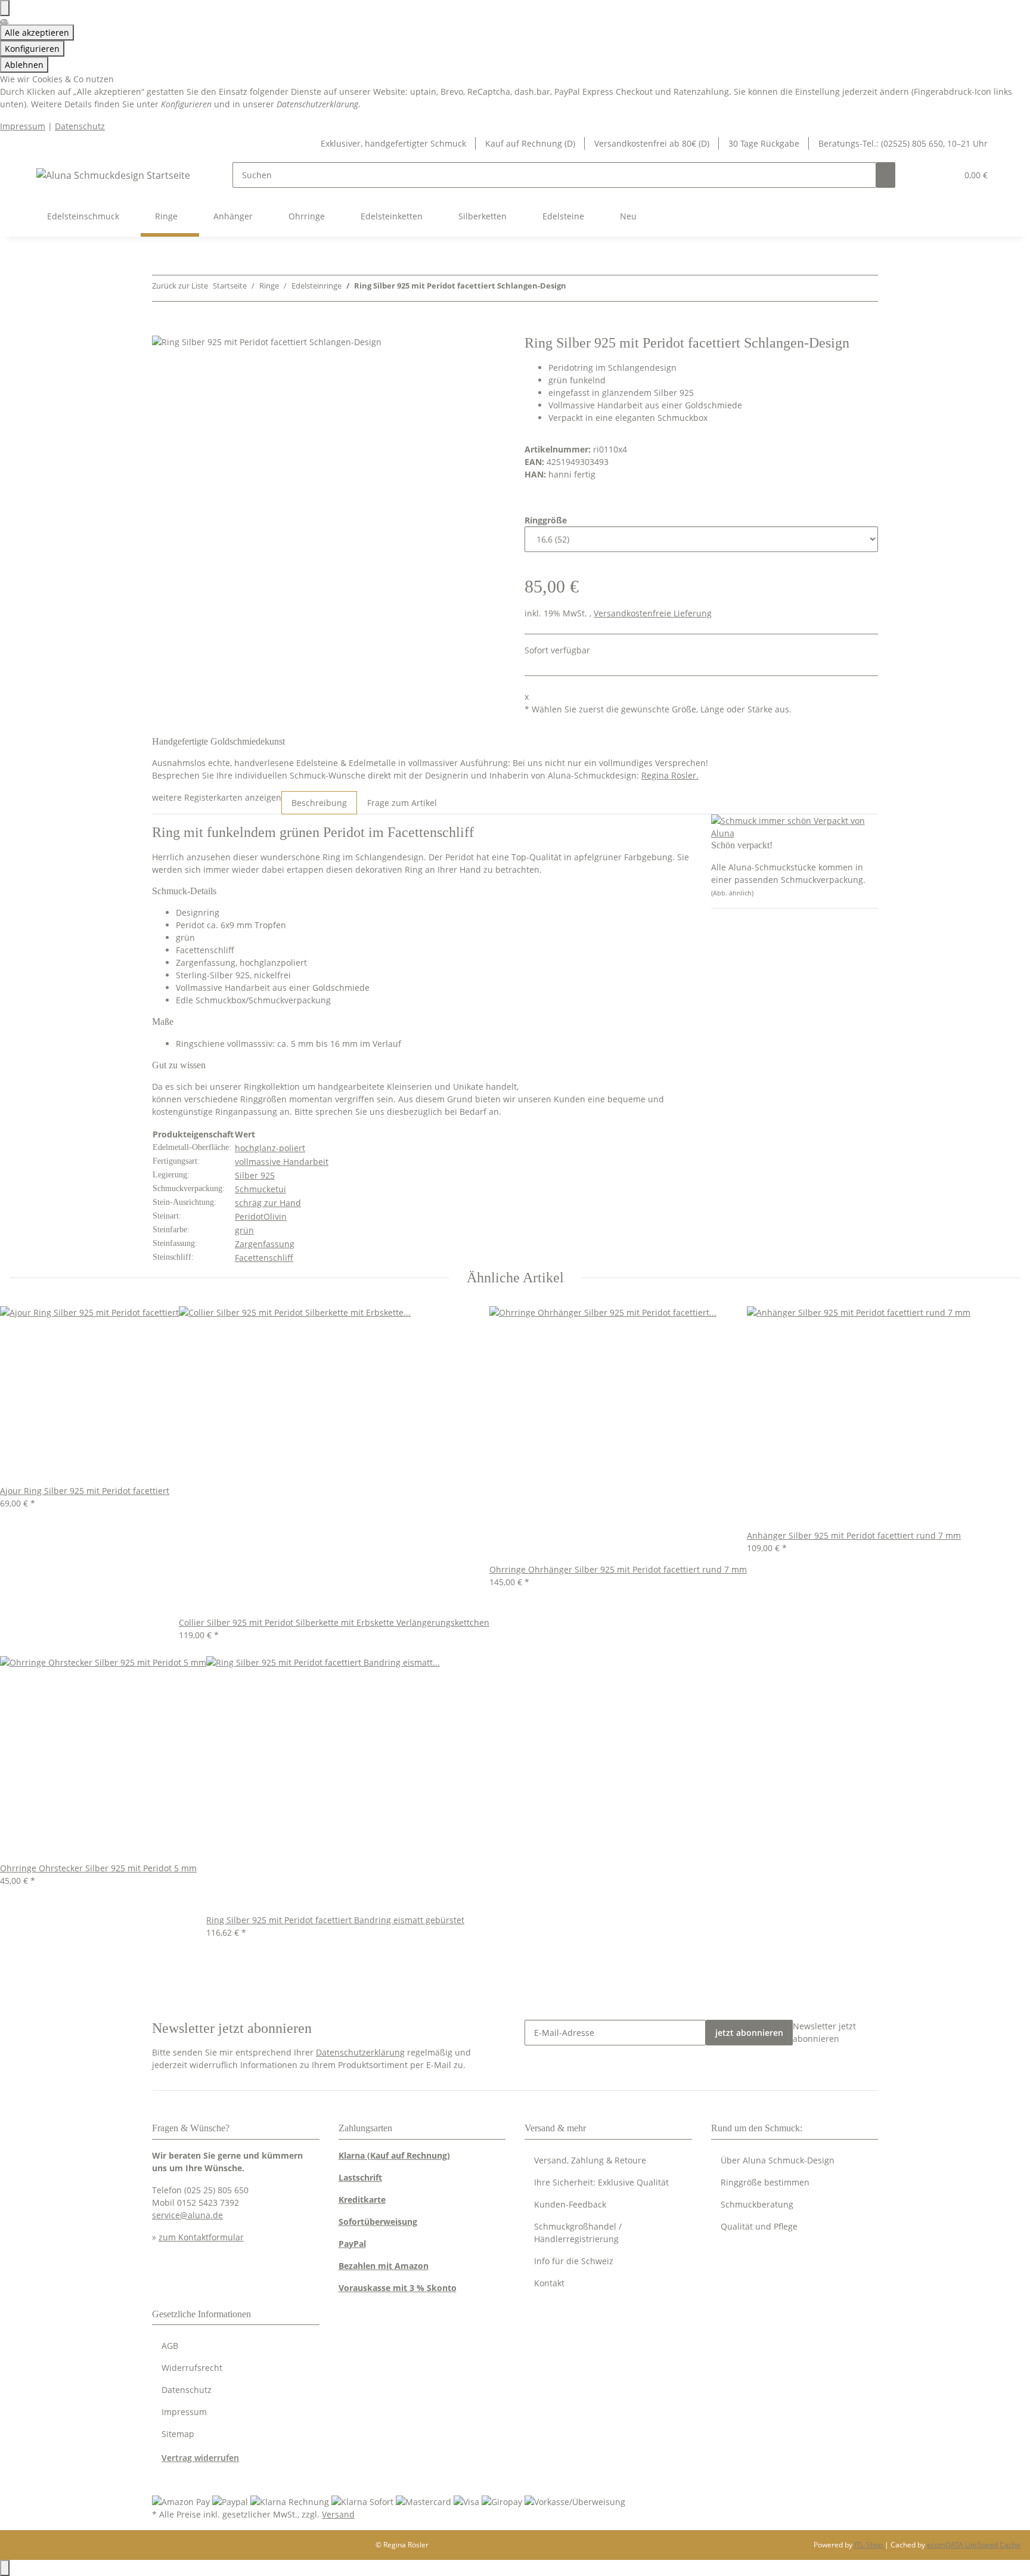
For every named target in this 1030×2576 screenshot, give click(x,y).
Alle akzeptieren (37, 32)
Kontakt (549, 2283)
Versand (338, 2514)
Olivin (275, 1216)
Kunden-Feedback (570, 2204)
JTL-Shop (869, 2545)
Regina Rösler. (670, 775)
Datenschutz (80, 126)
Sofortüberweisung (378, 2222)
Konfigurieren (32, 49)
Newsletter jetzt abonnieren (824, 2032)
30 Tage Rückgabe (764, 143)
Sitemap (178, 2434)
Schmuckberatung (757, 2204)
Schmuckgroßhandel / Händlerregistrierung (578, 2233)
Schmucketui (260, 1189)
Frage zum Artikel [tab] (402, 803)
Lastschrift (360, 2177)
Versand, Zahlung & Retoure (590, 2160)
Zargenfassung (265, 1244)
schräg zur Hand (268, 1203)
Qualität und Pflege (759, 2226)
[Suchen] (886, 175)
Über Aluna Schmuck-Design (778, 2160)
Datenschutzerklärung (360, 2052)
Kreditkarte (362, 2200)
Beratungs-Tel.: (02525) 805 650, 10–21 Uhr (903, 143)
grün (244, 1230)
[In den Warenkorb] (162, 328)
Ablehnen (24, 65)
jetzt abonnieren (749, 2033)
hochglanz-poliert (270, 1148)
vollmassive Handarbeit (282, 1162)
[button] (924, 175)
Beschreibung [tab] (319, 803)
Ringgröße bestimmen (765, 2182)
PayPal (352, 2244)
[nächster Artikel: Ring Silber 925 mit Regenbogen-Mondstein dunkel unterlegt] (597, 288)
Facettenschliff (264, 1258)
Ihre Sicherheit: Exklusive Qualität (601, 2182)
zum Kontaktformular (201, 2237)
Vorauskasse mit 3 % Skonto (398, 2288)
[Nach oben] (5, 2568)
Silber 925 (255, 1175)
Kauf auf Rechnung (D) (530, 143)
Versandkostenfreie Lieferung (653, 613)
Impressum (23, 126)
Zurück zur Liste (180, 286)
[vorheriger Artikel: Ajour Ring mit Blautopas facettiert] (576, 288)
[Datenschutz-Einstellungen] (5, 8)
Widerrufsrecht (192, 2368)
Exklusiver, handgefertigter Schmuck (393, 143)
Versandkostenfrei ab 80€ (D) (652, 143)
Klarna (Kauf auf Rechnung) (394, 2155)
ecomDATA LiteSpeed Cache (974, 2545)
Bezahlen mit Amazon (384, 2266)
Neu (628, 216)
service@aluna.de (187, 2215)
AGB (170, 2346)
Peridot (249, 1216)
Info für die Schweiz (574, 2261)
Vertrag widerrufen (200, 2458)
